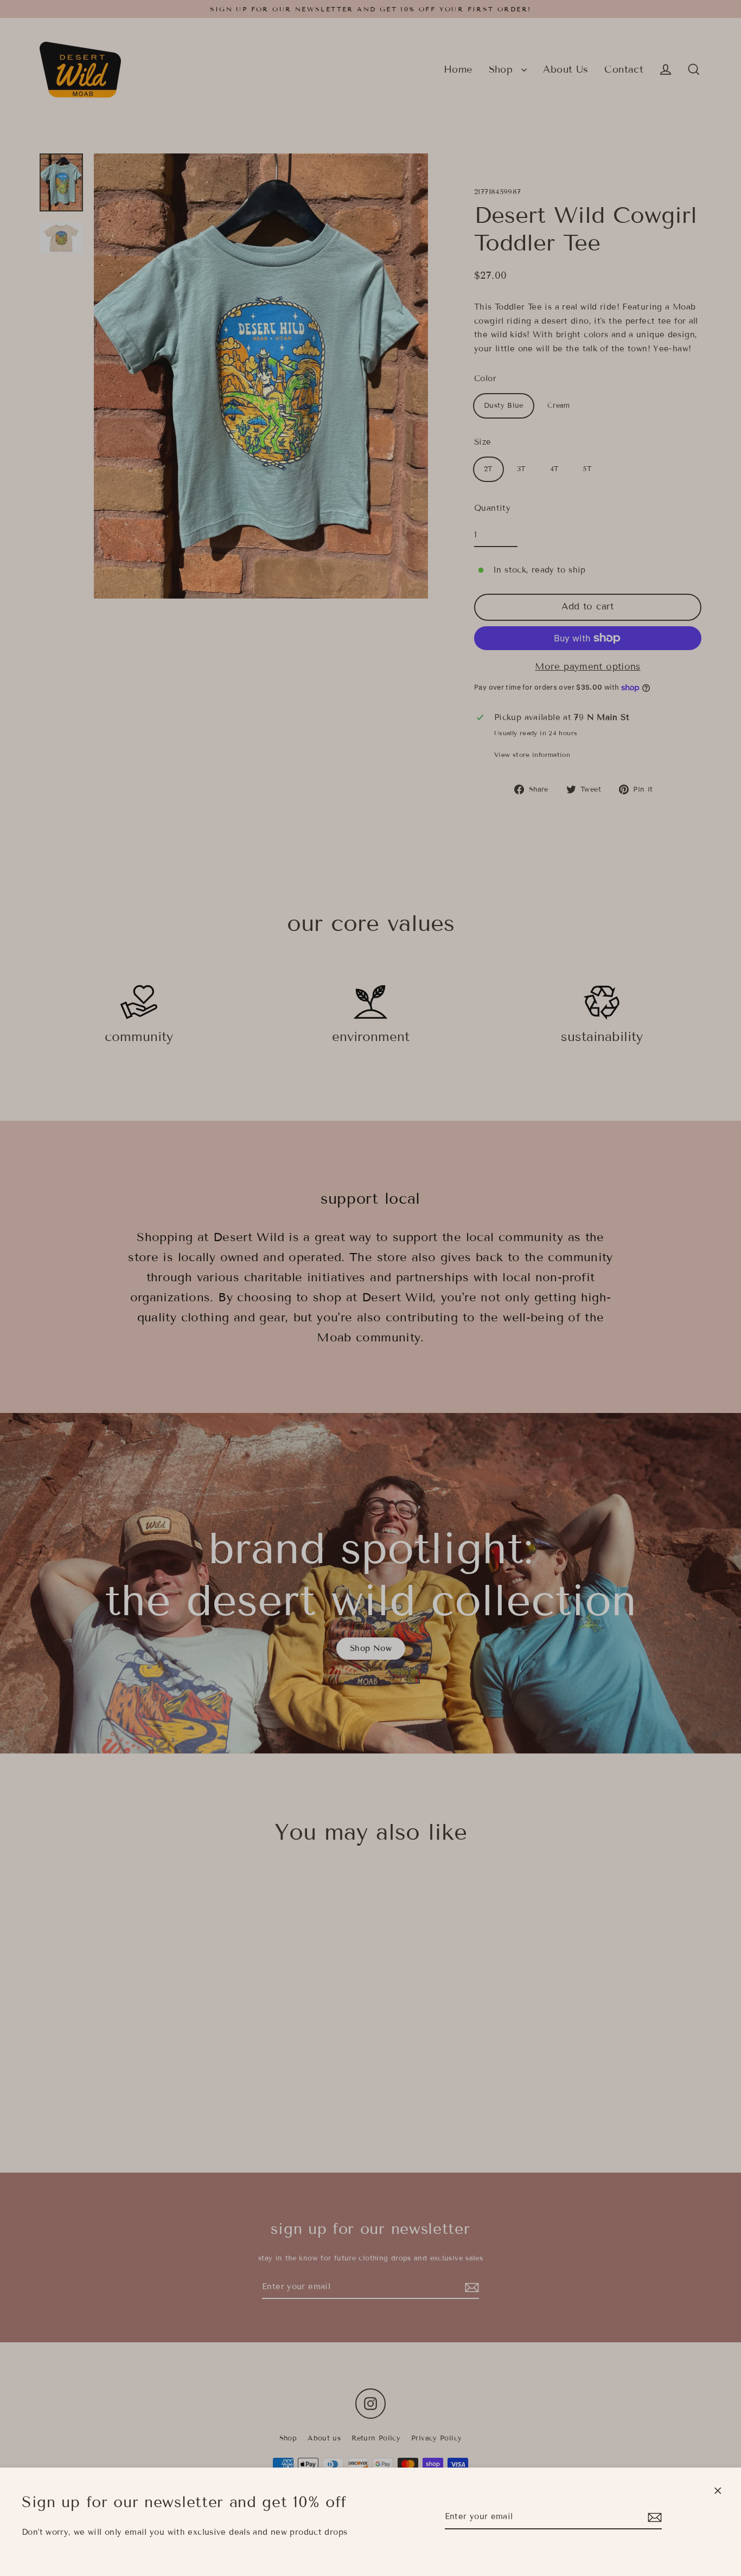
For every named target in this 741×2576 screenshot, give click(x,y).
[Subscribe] (653, 2517)
